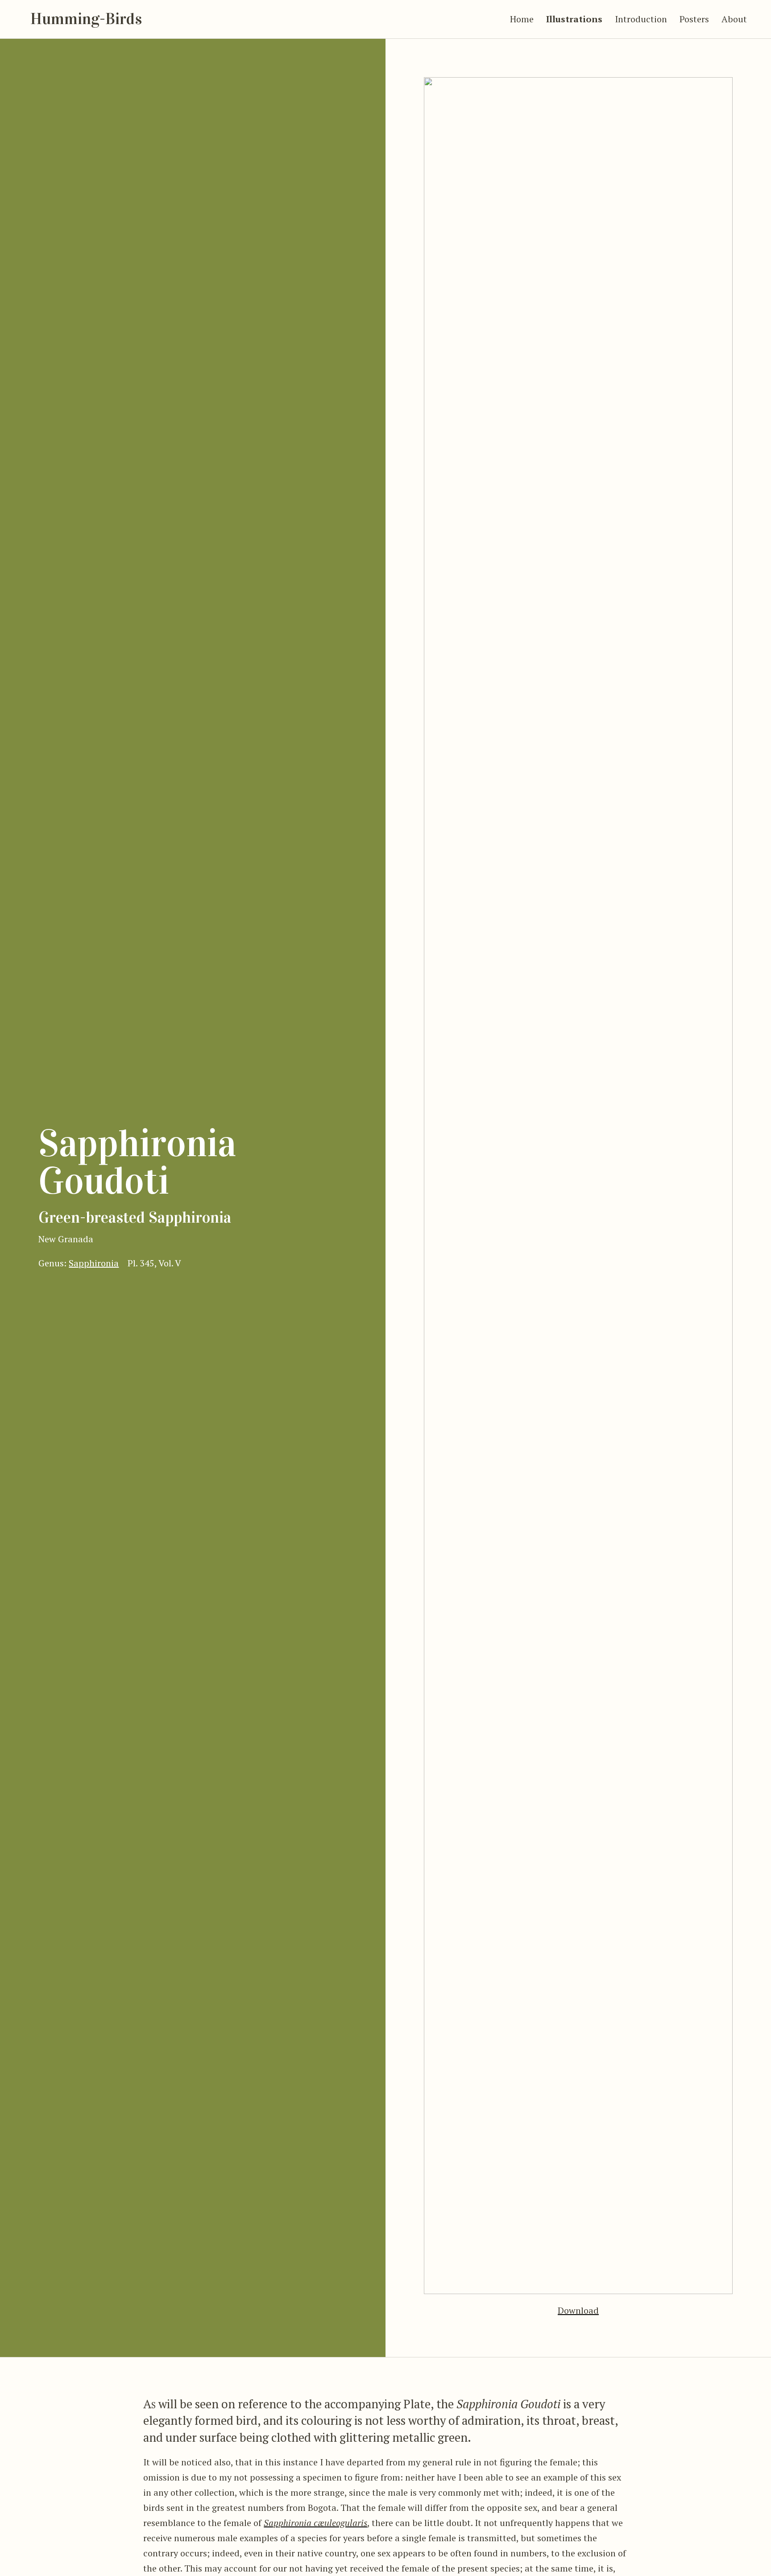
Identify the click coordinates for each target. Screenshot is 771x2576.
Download (578, 2310)
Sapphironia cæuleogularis (315, 2523)
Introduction (641, 19)
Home (522, 19)
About (734, 19)
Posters (694, 19)
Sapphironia (94, 1263)
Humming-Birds (86, 19)
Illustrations (574, 19)
